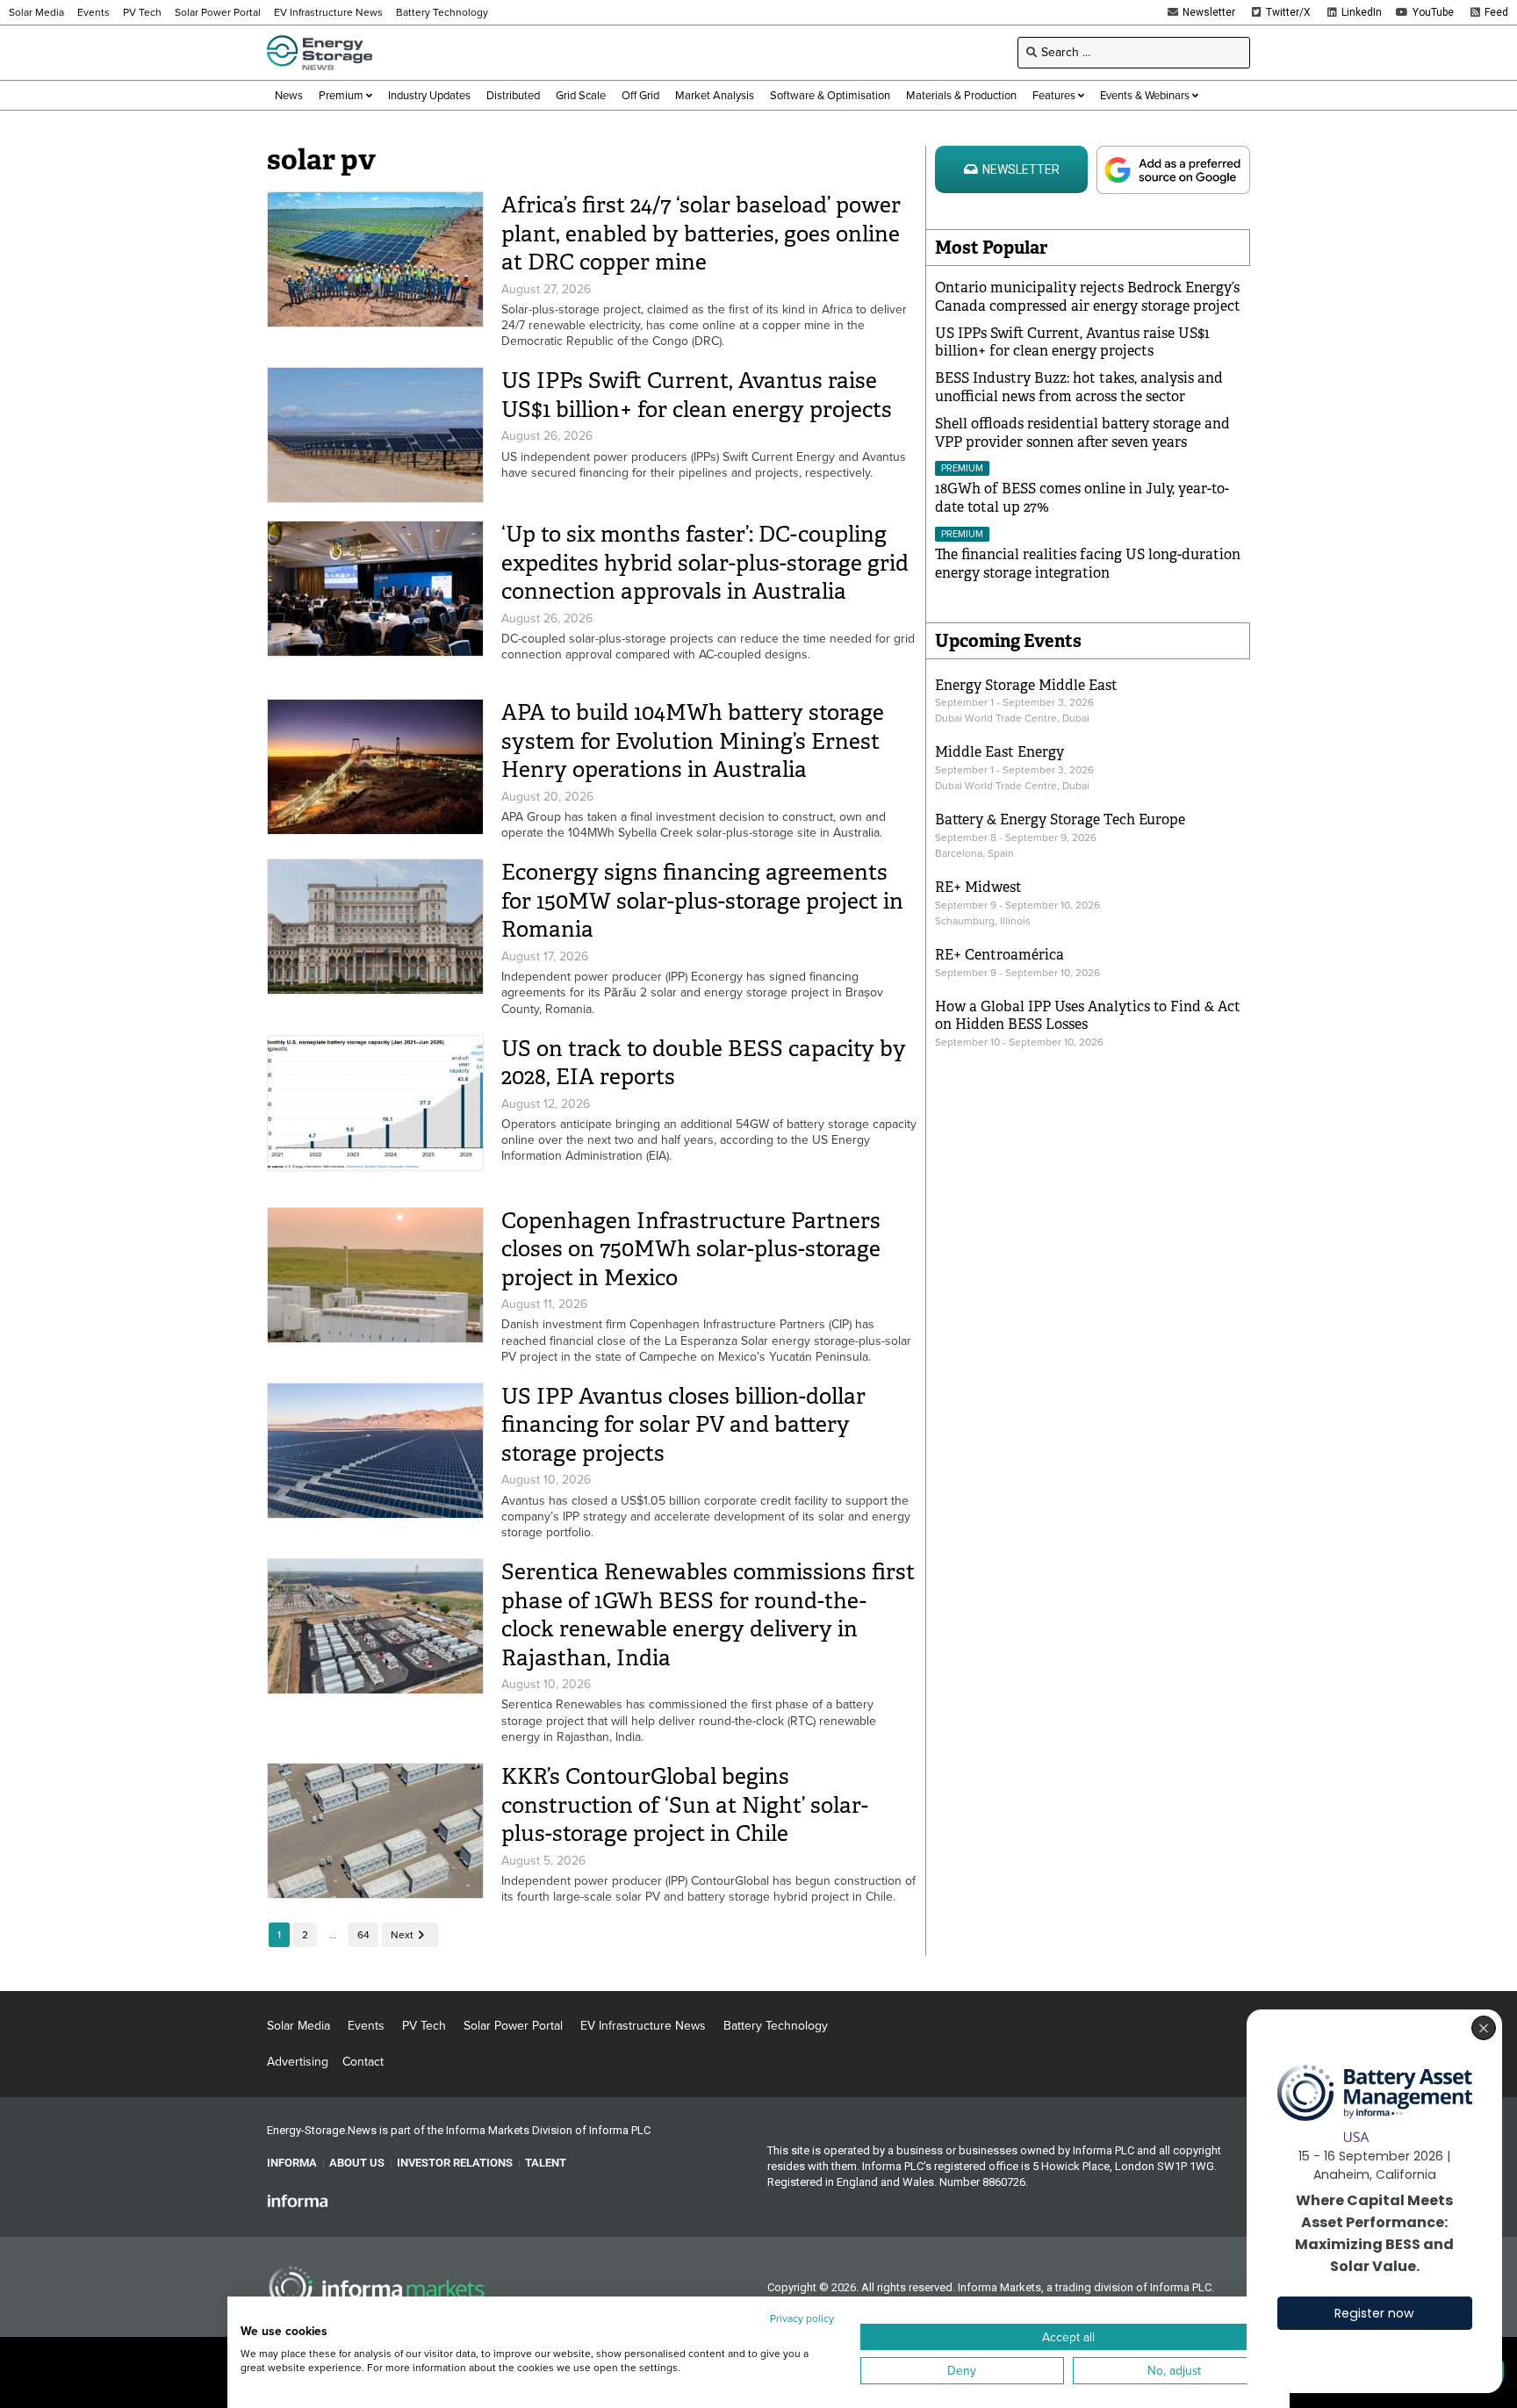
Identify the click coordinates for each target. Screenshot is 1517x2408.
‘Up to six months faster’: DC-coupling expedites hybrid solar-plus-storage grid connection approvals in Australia (705, 563)
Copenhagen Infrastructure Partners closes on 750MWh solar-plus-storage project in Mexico (691, 1249)
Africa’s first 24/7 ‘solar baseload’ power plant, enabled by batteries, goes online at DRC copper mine (701, 234)
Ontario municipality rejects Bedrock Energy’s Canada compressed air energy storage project (1088, 297)
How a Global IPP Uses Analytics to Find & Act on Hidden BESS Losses (1088, 1016)
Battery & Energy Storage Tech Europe (1060, 819)
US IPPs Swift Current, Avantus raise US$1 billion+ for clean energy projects (697, 395)
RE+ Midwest (978, 887)
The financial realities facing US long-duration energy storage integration (1088, 564)
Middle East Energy (999, 752)
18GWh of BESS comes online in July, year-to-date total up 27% (1082, 498)
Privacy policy (802, 2318)
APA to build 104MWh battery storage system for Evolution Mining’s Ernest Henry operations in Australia (693, 741)
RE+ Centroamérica (999, 955)
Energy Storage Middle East (1026, 685)
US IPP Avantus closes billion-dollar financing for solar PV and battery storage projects (683, 1425)
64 (363, 1935)
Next (402, 1935)
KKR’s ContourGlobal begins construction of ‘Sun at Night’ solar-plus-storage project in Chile (685, 1805)
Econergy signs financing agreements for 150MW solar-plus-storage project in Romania (702, 901)
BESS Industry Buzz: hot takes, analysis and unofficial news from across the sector (1079, 387)
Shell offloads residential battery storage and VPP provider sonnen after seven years (1082, 433)
